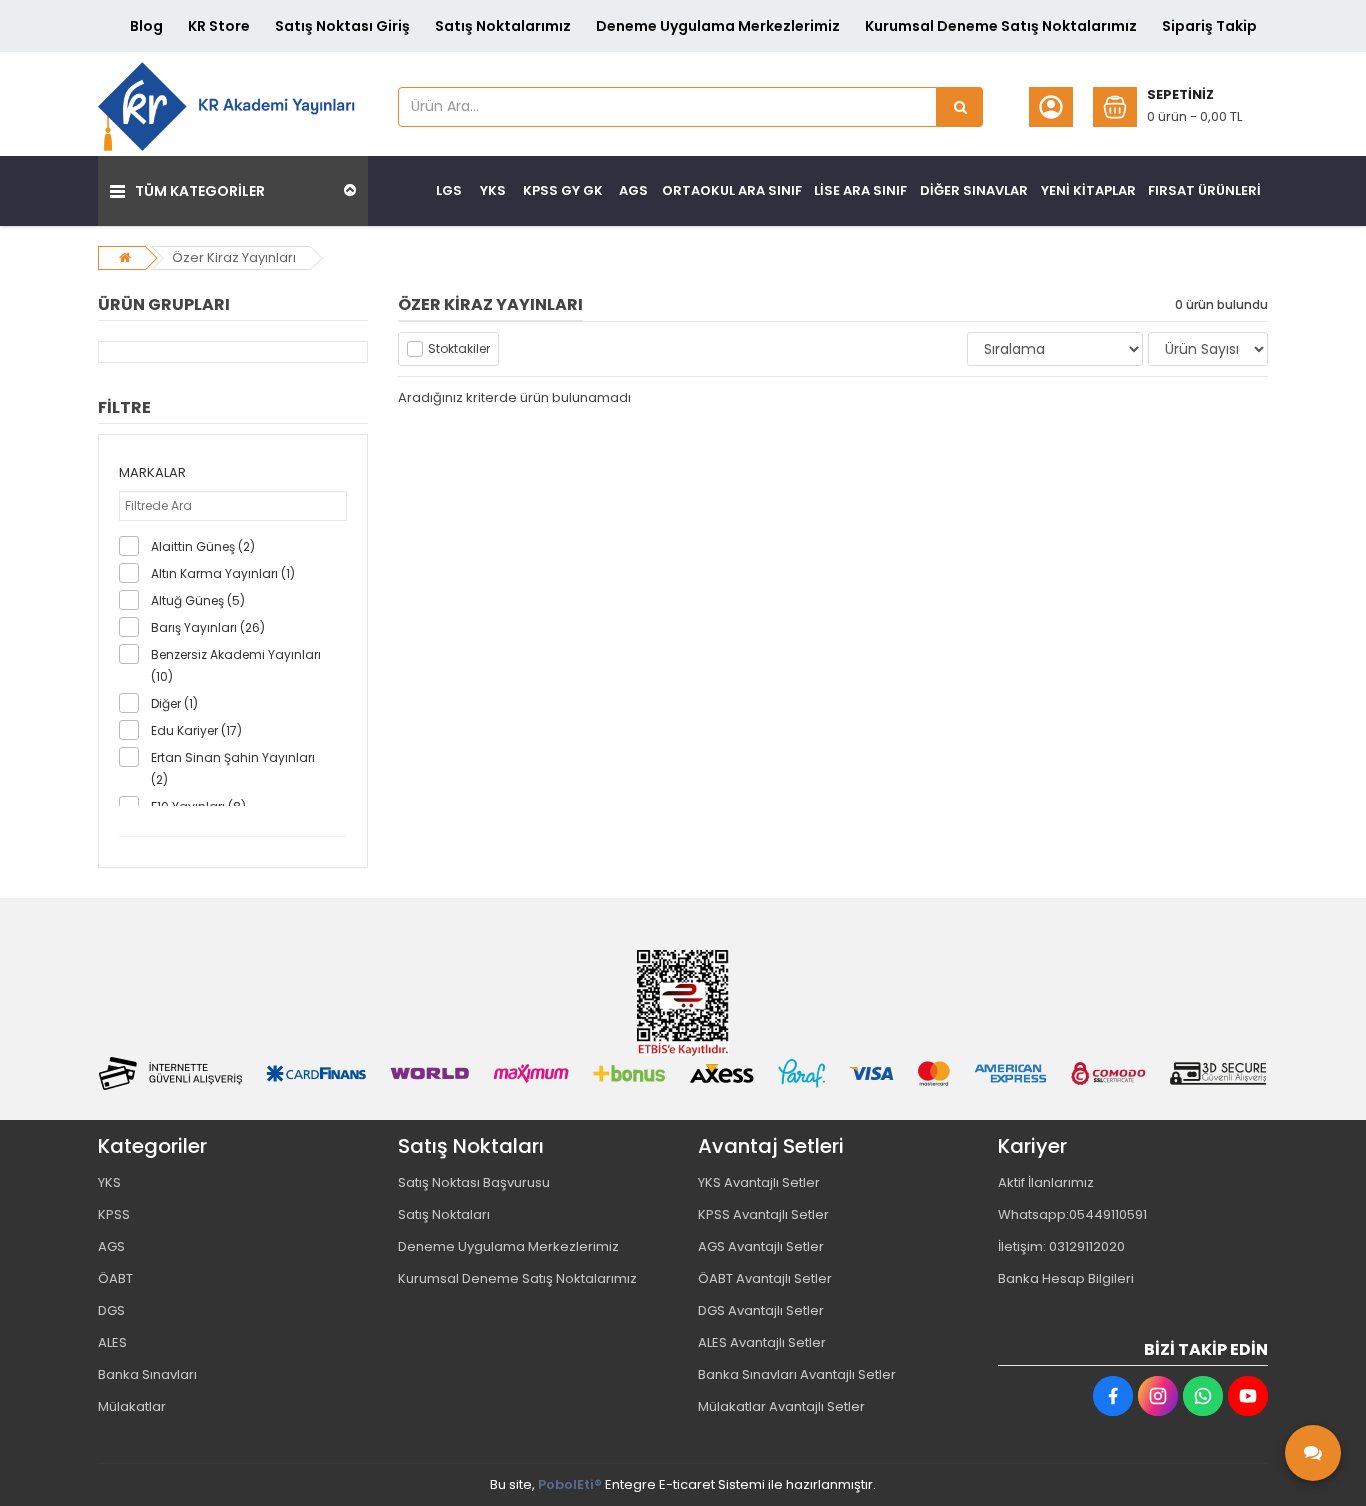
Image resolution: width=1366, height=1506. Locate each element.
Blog (146, 26)
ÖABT (115, 1278)
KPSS (114, 1214)
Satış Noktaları (444, 1214)
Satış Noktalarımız (503, 26)
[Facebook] (1113, 1396)
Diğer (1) (174, 703)
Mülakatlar (132, 1406)
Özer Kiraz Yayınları (234, 257)
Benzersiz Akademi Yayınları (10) (236, 665)
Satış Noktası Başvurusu (474, 1182)
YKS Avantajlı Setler (759, 1182)
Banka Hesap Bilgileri (1066, 1278)
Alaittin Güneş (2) (203, 546)
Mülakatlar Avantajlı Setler (781, 1406)
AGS (111, 1246)
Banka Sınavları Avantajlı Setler (797, 1374)
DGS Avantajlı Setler (761, 1310)
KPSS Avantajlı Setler (763, 1214)
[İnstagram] (1158, 1396)
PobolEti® (570, 1484)
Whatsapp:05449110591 (1072, 1214)
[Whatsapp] (1203, 1396)
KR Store (219, 26)
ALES (112, 1342)
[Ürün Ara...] (960, 107)
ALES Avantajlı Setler (762, 1342)
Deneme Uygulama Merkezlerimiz (718, 26)
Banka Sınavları (147, 1374)
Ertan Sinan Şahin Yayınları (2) (233, 768)
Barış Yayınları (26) (208, 627)
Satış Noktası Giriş (342, 26)
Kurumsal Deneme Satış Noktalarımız (1001, 26)
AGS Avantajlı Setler (761, 1246)
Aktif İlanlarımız (1046, 1182)
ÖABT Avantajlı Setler (765, 1278)
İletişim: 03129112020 (1061, 1246)
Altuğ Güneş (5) (198, 600)
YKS (109, 1182)
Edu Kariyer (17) (196, 730)
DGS (111, 1310)
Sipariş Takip (1209, 26)
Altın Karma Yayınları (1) (223, 573)
